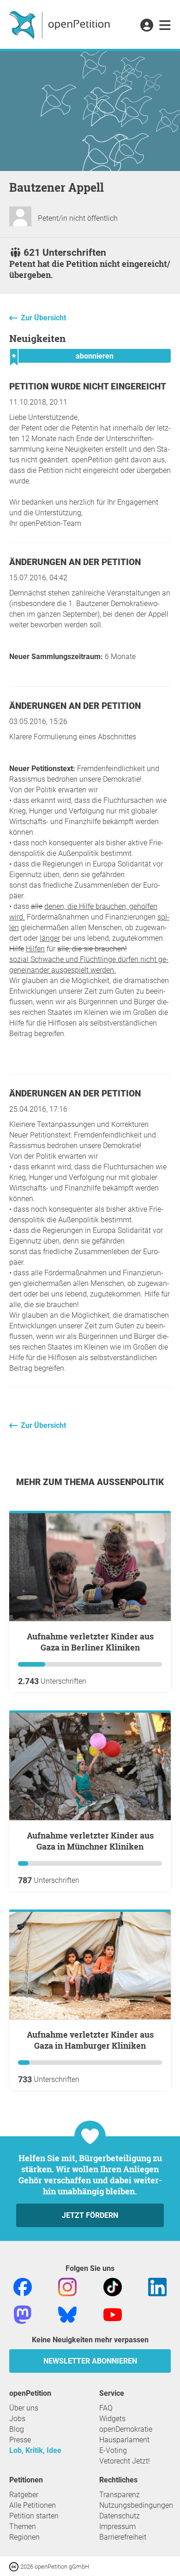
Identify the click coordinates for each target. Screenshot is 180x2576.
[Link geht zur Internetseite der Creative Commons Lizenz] (15, 2566)
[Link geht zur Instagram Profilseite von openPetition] (67, 2286)
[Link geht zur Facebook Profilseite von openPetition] (23, 2286)
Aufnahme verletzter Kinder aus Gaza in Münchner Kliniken (90, 1841)
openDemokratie (126, 2429)
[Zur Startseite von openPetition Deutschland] (61, 24)
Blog (17, 2429)
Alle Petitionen (33, 2505)
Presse (20, 2440)
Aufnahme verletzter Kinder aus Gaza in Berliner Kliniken (90, 1642)
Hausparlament (124, 2440)
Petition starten (34, 2516)
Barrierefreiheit (123, 2537)
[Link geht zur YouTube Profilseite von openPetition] (113, 2314)
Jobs (17, 2419)
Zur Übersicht (43, 318)
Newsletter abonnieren (90, 2361)
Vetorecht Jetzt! (125, 2461)
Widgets (112, 2419)
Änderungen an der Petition (75, 562)
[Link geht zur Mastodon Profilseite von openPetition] (23, 2314)
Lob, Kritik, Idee (35, 2450)
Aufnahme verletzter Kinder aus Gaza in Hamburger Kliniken (90, 2040)
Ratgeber (24, 2495)
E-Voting (113, 2450)
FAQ (106, 2408)
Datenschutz (120, 2516)
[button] (147, 26)
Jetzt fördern (90, 2215)
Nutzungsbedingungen (136, 2505)
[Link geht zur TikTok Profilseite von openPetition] (113, 2286)
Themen (23, 2526)
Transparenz (120, 2495)
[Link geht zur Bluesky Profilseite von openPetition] (67, 2314)
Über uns (24, 2408)
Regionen (24, 2537)
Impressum (117, 2526)
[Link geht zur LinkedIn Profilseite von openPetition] (157, 2286)
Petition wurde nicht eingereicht (88, 386)
